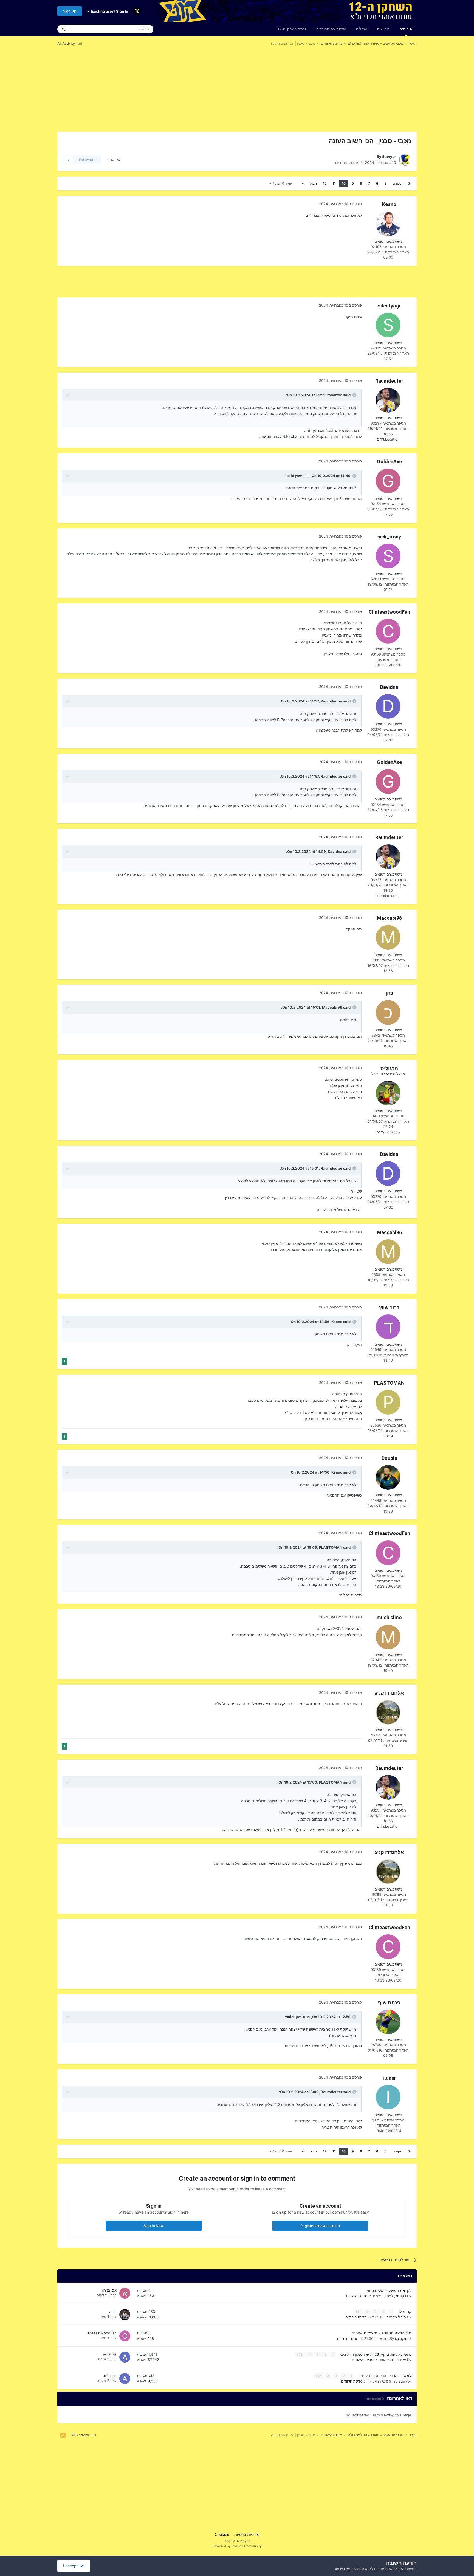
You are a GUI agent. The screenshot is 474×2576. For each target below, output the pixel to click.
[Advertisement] (317, 93)
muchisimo (389, 1617)
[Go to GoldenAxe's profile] (388, 481)
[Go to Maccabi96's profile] (388, 937)
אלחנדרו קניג (389, 1693)
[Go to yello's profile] (125, 2315)
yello (113, 2312)
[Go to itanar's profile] (388, 2097)
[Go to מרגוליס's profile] (388, 1093)
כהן (389, 993)
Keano (389, 204)
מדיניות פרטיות (247, 2534)
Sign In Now (154, 2226)
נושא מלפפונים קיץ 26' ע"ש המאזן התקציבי (375, 2354)
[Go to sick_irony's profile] (388, 556)
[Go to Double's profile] (388, 1477)
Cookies (222, 2534)
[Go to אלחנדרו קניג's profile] (388, 1712)
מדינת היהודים (347, 163)
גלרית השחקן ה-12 (292, 29)
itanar (389, 2078)
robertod (335, 395)
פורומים (406, 29)
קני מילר (404, 2312)
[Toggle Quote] (354, 395)
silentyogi (389, 306)
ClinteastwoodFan (389, 612)
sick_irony (389, 537)
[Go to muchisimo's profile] (388, 1637)
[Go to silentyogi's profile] (388, 325)
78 (300, 2354)
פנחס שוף (389, 2003)
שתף (112, 160)
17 (319, 2376)
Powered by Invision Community (237, 2546)
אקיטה (401, 2360)
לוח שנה (383, 29)
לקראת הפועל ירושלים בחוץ (389, 2290)
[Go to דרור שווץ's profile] (388, 1327)
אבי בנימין (109, 2290)
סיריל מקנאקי (396, 2317)
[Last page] (303, 184)
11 (334, 183)
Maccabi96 (389, 918)
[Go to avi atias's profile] (125, 2357)
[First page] (410, 184)
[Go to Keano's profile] (388, 224)
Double (389, 1458)
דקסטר (401, 2296)
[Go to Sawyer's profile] (405, 160)
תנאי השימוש (343, 2569)
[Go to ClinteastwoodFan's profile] (388, 631)
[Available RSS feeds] (63, 2435)
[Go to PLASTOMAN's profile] (388, 1402)
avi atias (110, 2354)
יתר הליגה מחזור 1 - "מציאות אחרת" (381, 2333)
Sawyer (389, 156)
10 (344, 183)
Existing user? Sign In (109, 11)
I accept (72, 2566)
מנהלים (362, 29)
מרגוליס (389, 1068)
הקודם (397, 183)
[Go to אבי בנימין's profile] (125, 2293)
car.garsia (403, 2338)
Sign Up (70, 11)
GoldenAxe (389, 462)
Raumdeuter (389, 381)
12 (325, 183)
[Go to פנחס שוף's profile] (388, 2022)
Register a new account (320, 2226)
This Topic (85, 29)
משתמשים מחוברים (331, 29)
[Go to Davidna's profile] (388, 706)
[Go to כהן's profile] (388, 1012)
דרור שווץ (302, 476)
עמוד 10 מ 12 (282, 183)
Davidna (389, 687)
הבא (314, 183)
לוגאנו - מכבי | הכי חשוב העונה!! (384, 2376)
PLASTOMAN (389, 1383)
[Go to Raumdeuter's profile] (388, 400)
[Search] (63, 29)
